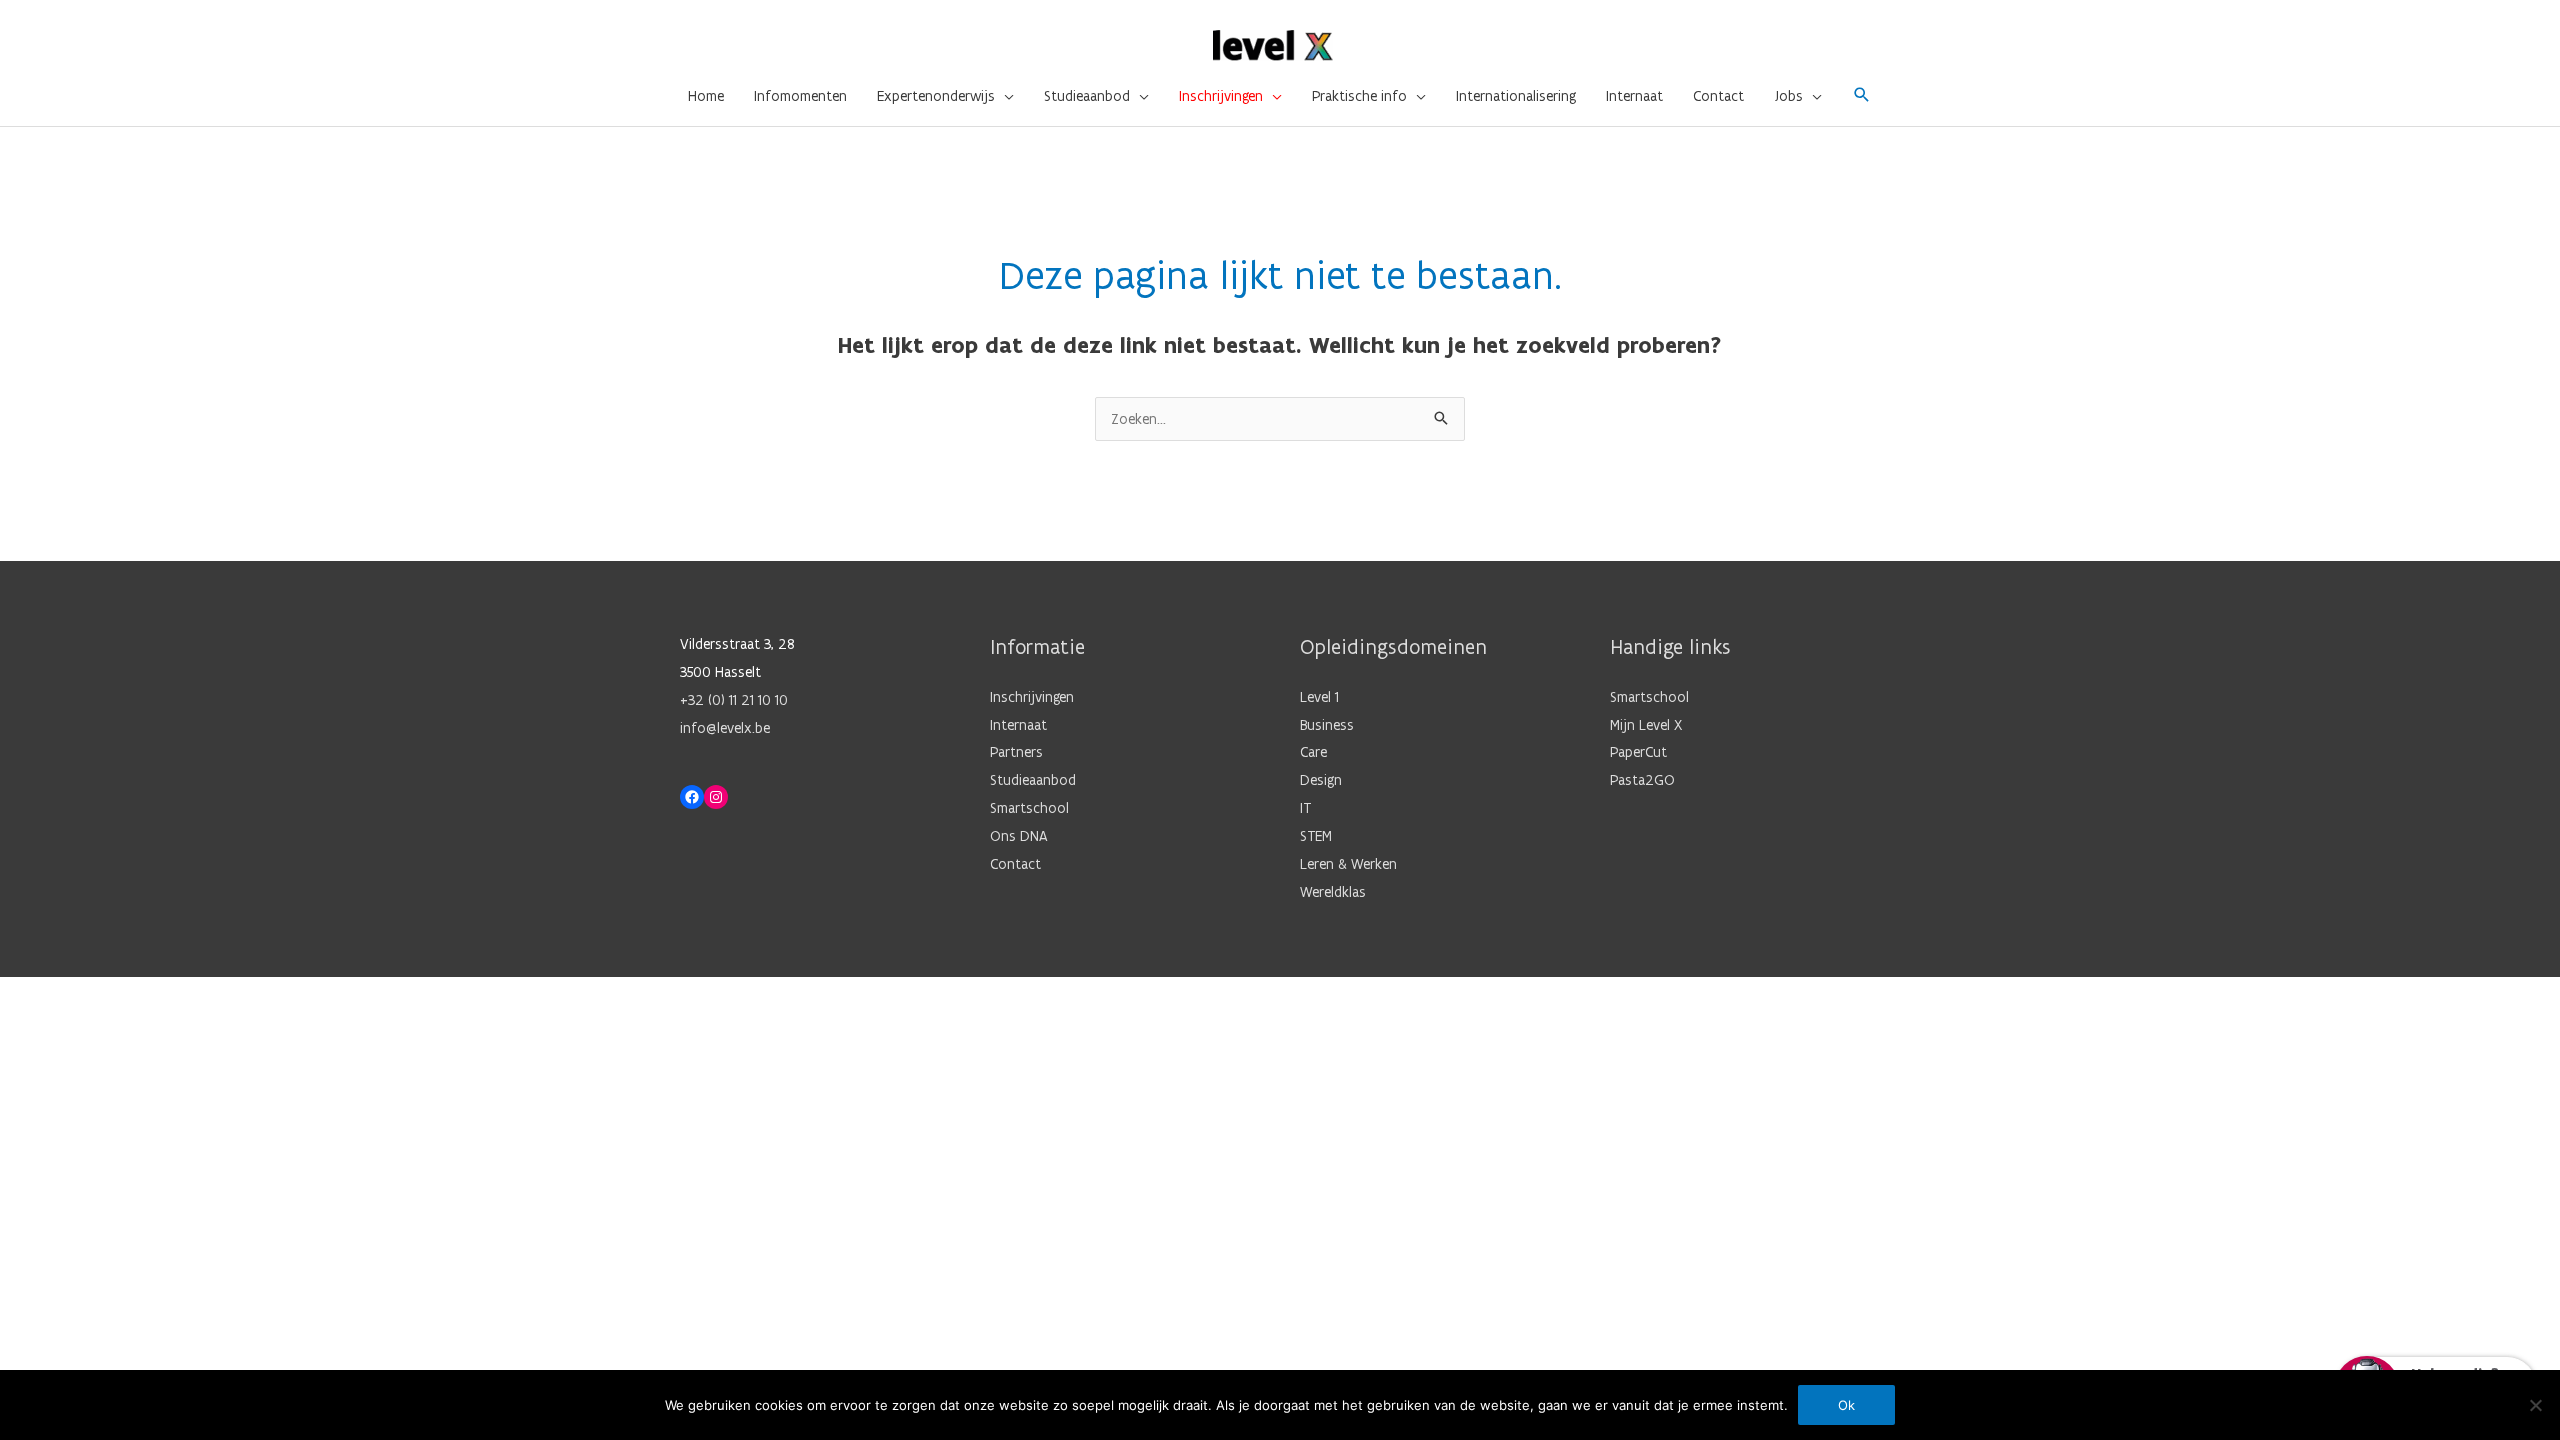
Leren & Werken (1348, 864)
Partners (1016, 752)
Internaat (1018, 725)
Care (1313, 752)
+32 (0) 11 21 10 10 (734, 700)
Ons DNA (1019, 836)
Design (1321, 780)
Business (1327, 725)
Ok (1846, 1405)
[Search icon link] (1862, 96)
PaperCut (1638, 752)
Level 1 (1319, 697)
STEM (1316, 836)
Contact (1015, 864)
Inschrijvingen (1032, 697)
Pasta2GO (1642, 780)
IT (1306, 808)
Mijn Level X (1646, 725)
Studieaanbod (1033, 780)
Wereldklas (1333, 892)
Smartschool (1029, 808)
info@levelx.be (725, 728)
